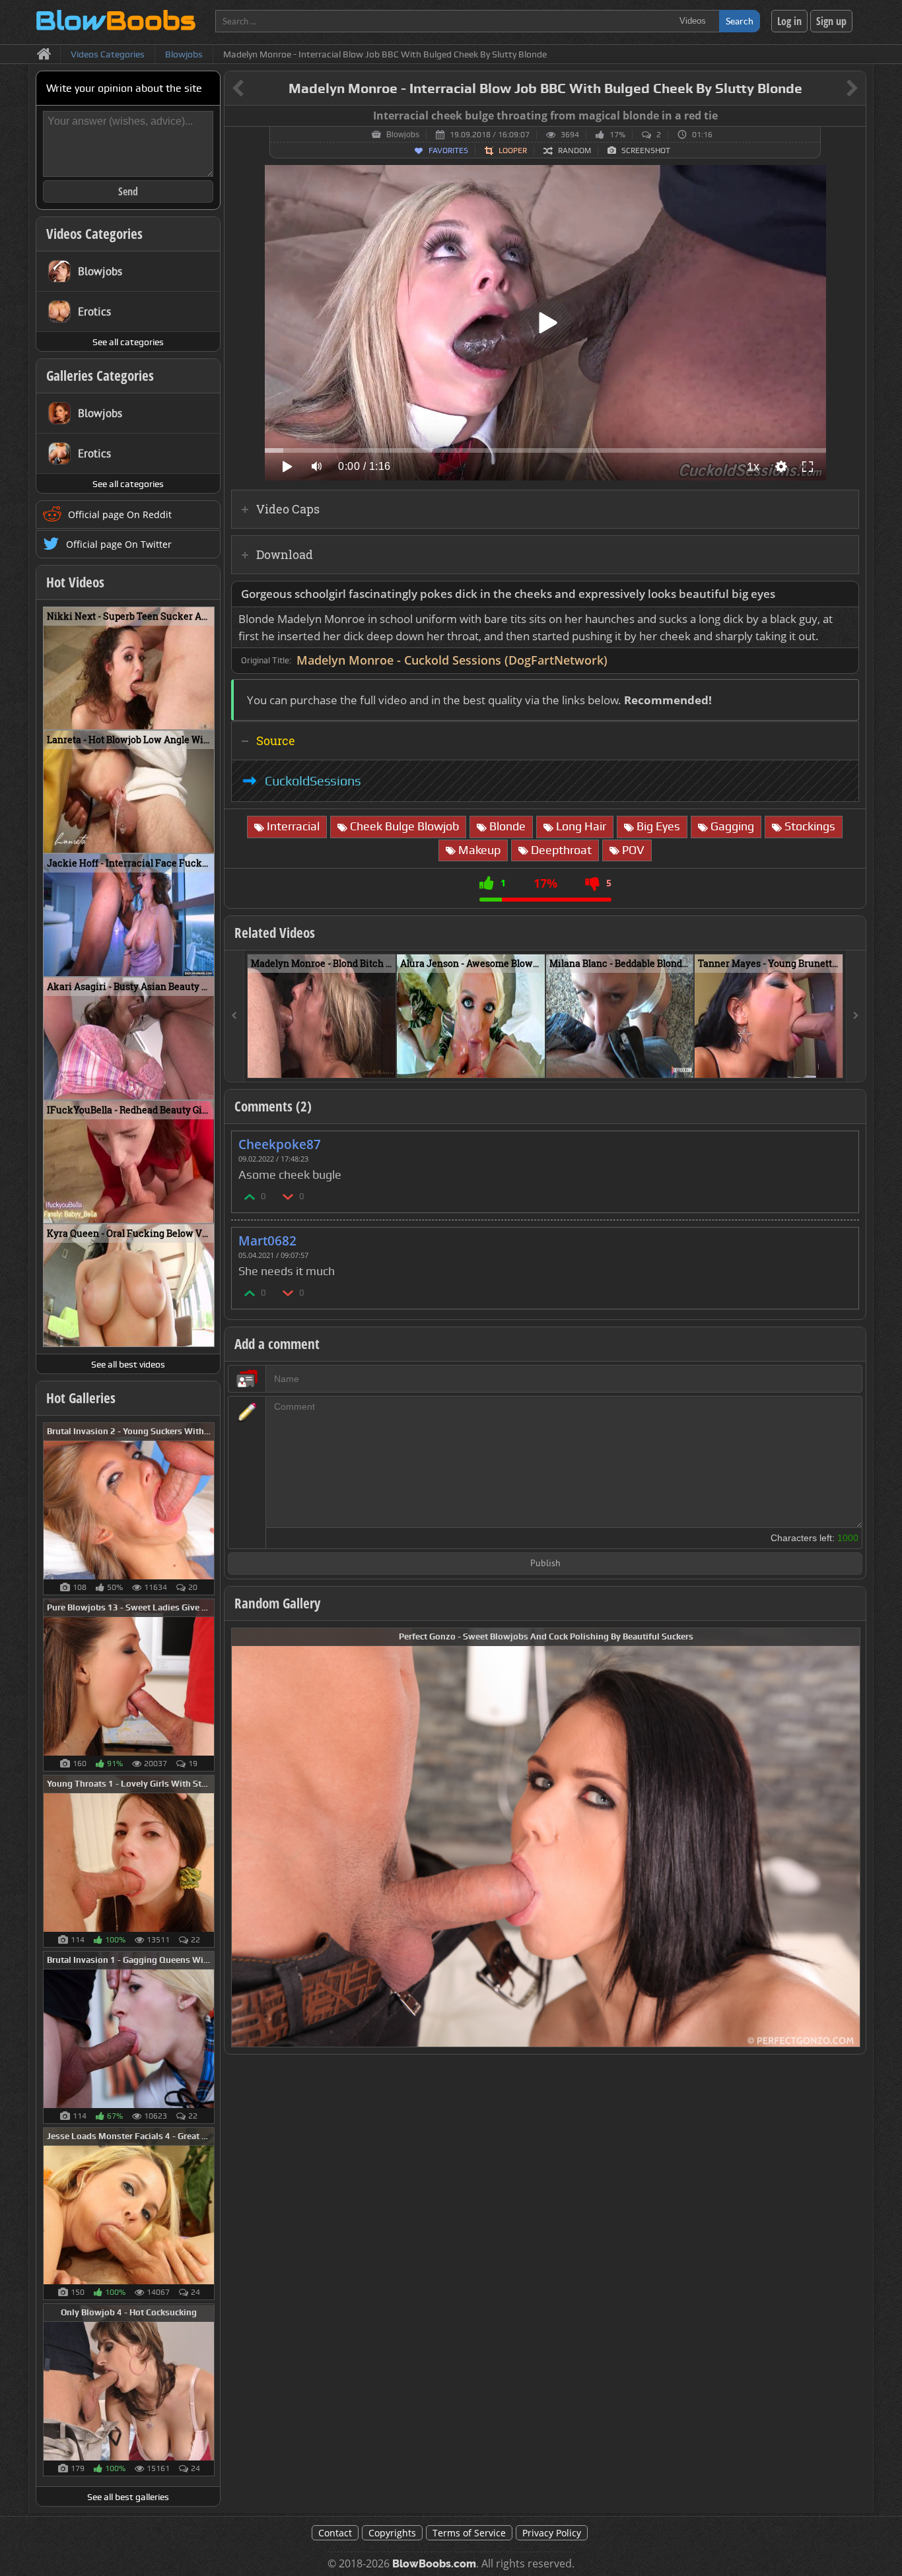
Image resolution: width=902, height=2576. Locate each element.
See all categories (128, 342)
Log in (789, 21)
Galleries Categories (100, 376)
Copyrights (392, 2533)
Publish (545, 1564)
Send (128, 191)
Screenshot (646, 150)
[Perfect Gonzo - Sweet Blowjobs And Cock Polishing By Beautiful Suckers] (546, 1836)
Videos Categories (94, 234)
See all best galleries (128, 2497)
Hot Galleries (81, 1398)
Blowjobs (403, 135)
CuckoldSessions (313, 781)
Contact (335, 2533)
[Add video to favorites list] (387, 1062)
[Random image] (208, 1509)
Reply (842, 1140)
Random (574, 150)
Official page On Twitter (119, 544)
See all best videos (128, 1364)
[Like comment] (250, 1196)
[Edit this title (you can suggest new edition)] (834, 89)
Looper (513, 150)
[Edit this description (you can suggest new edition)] (846, 594)
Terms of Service (469, 2533)
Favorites (448, 150)
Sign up (831, 21)
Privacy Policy (552, 2533)
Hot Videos (75, 582)
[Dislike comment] (289, 1196)
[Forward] (856, 1016)
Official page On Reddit (120, 514)
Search (740, 21)
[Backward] (234, 1016)
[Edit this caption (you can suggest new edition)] (854, 116)
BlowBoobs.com (434, 2564)
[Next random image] (849, 1837)
